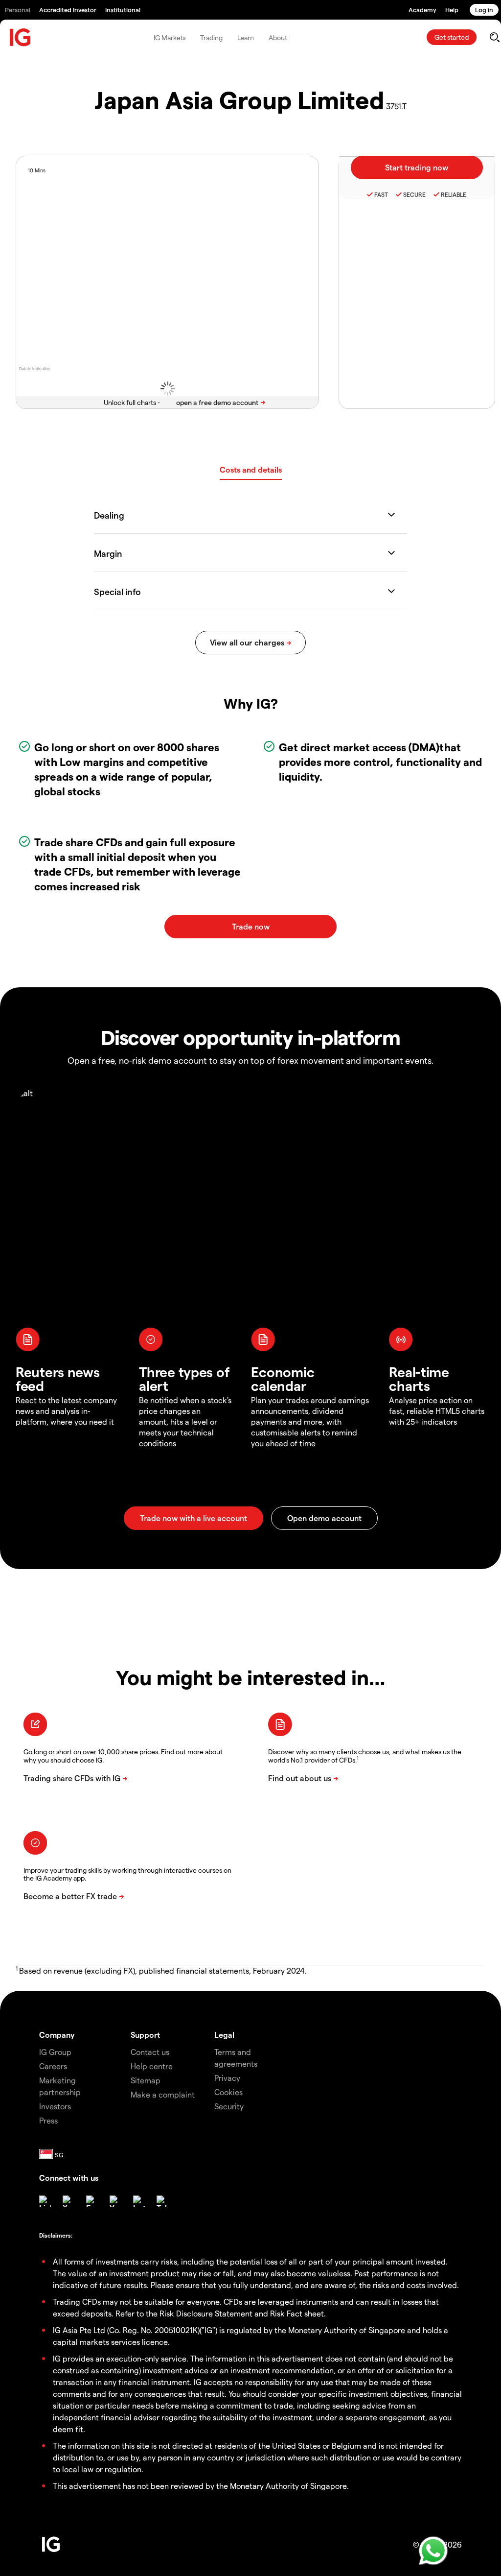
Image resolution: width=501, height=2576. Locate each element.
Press (48, 2120)
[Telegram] (162, 2201)
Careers (53, 2066)
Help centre (152, 2066)
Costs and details (251, 469)
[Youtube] (115, 2201)
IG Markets (170, 37)
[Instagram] (139, 2201)
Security (229, 2106)
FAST (381, 194)
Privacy (227, 2078)
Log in (484, 10)
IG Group (55, 2052)
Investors (55, 2106)
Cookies (228, 2092)
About (278, 37)
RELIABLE (454, 194)
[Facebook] (92, 2201)
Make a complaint (163, 2094)
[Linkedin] (45, 2201)
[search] (494, 37)
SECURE (414, 194)
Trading (211, 37)
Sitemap (146, 2080)
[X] (68, 2201)
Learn (246, 37)
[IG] (21, 37)
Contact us (150, 2052)
